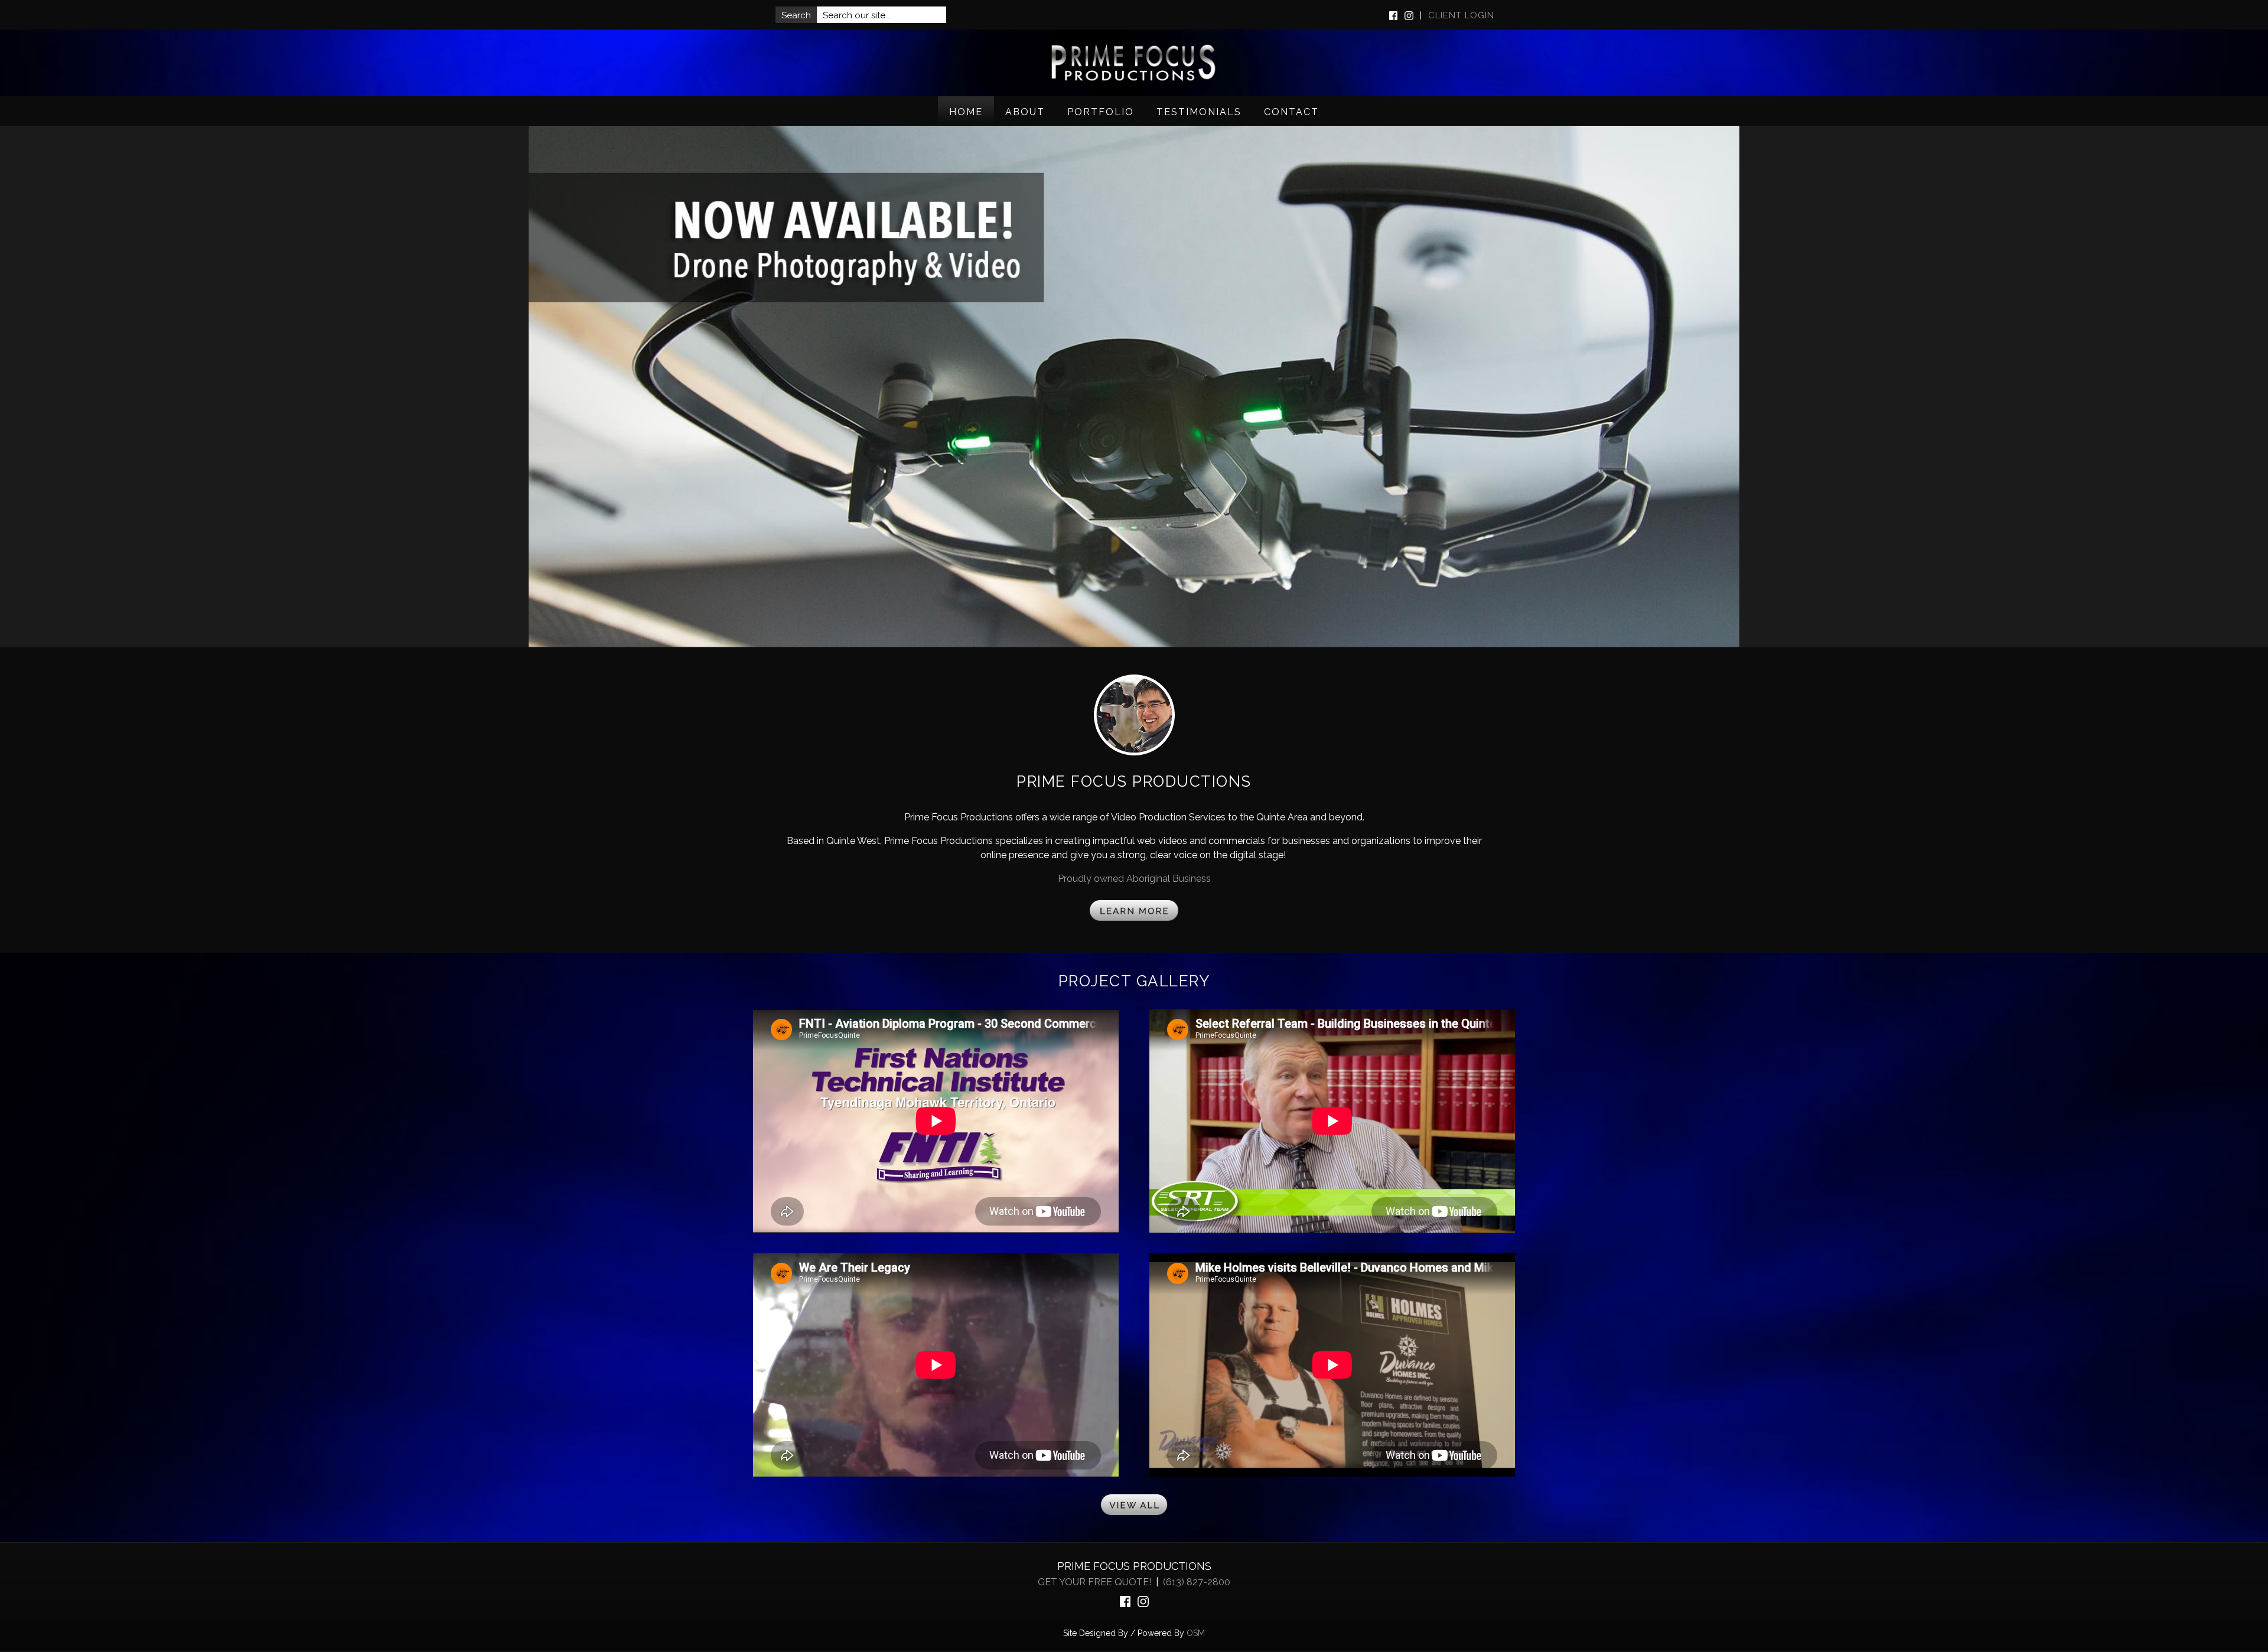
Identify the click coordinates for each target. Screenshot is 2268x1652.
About (1025, 112)
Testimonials (1199, 112)
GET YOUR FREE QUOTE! (1096, 1582)
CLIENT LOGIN (1461, 15)
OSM (1196, 1633)
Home (966, 112)
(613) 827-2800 (1197, 1582)
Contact (1291, 112)
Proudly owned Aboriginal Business (1134, 879)
